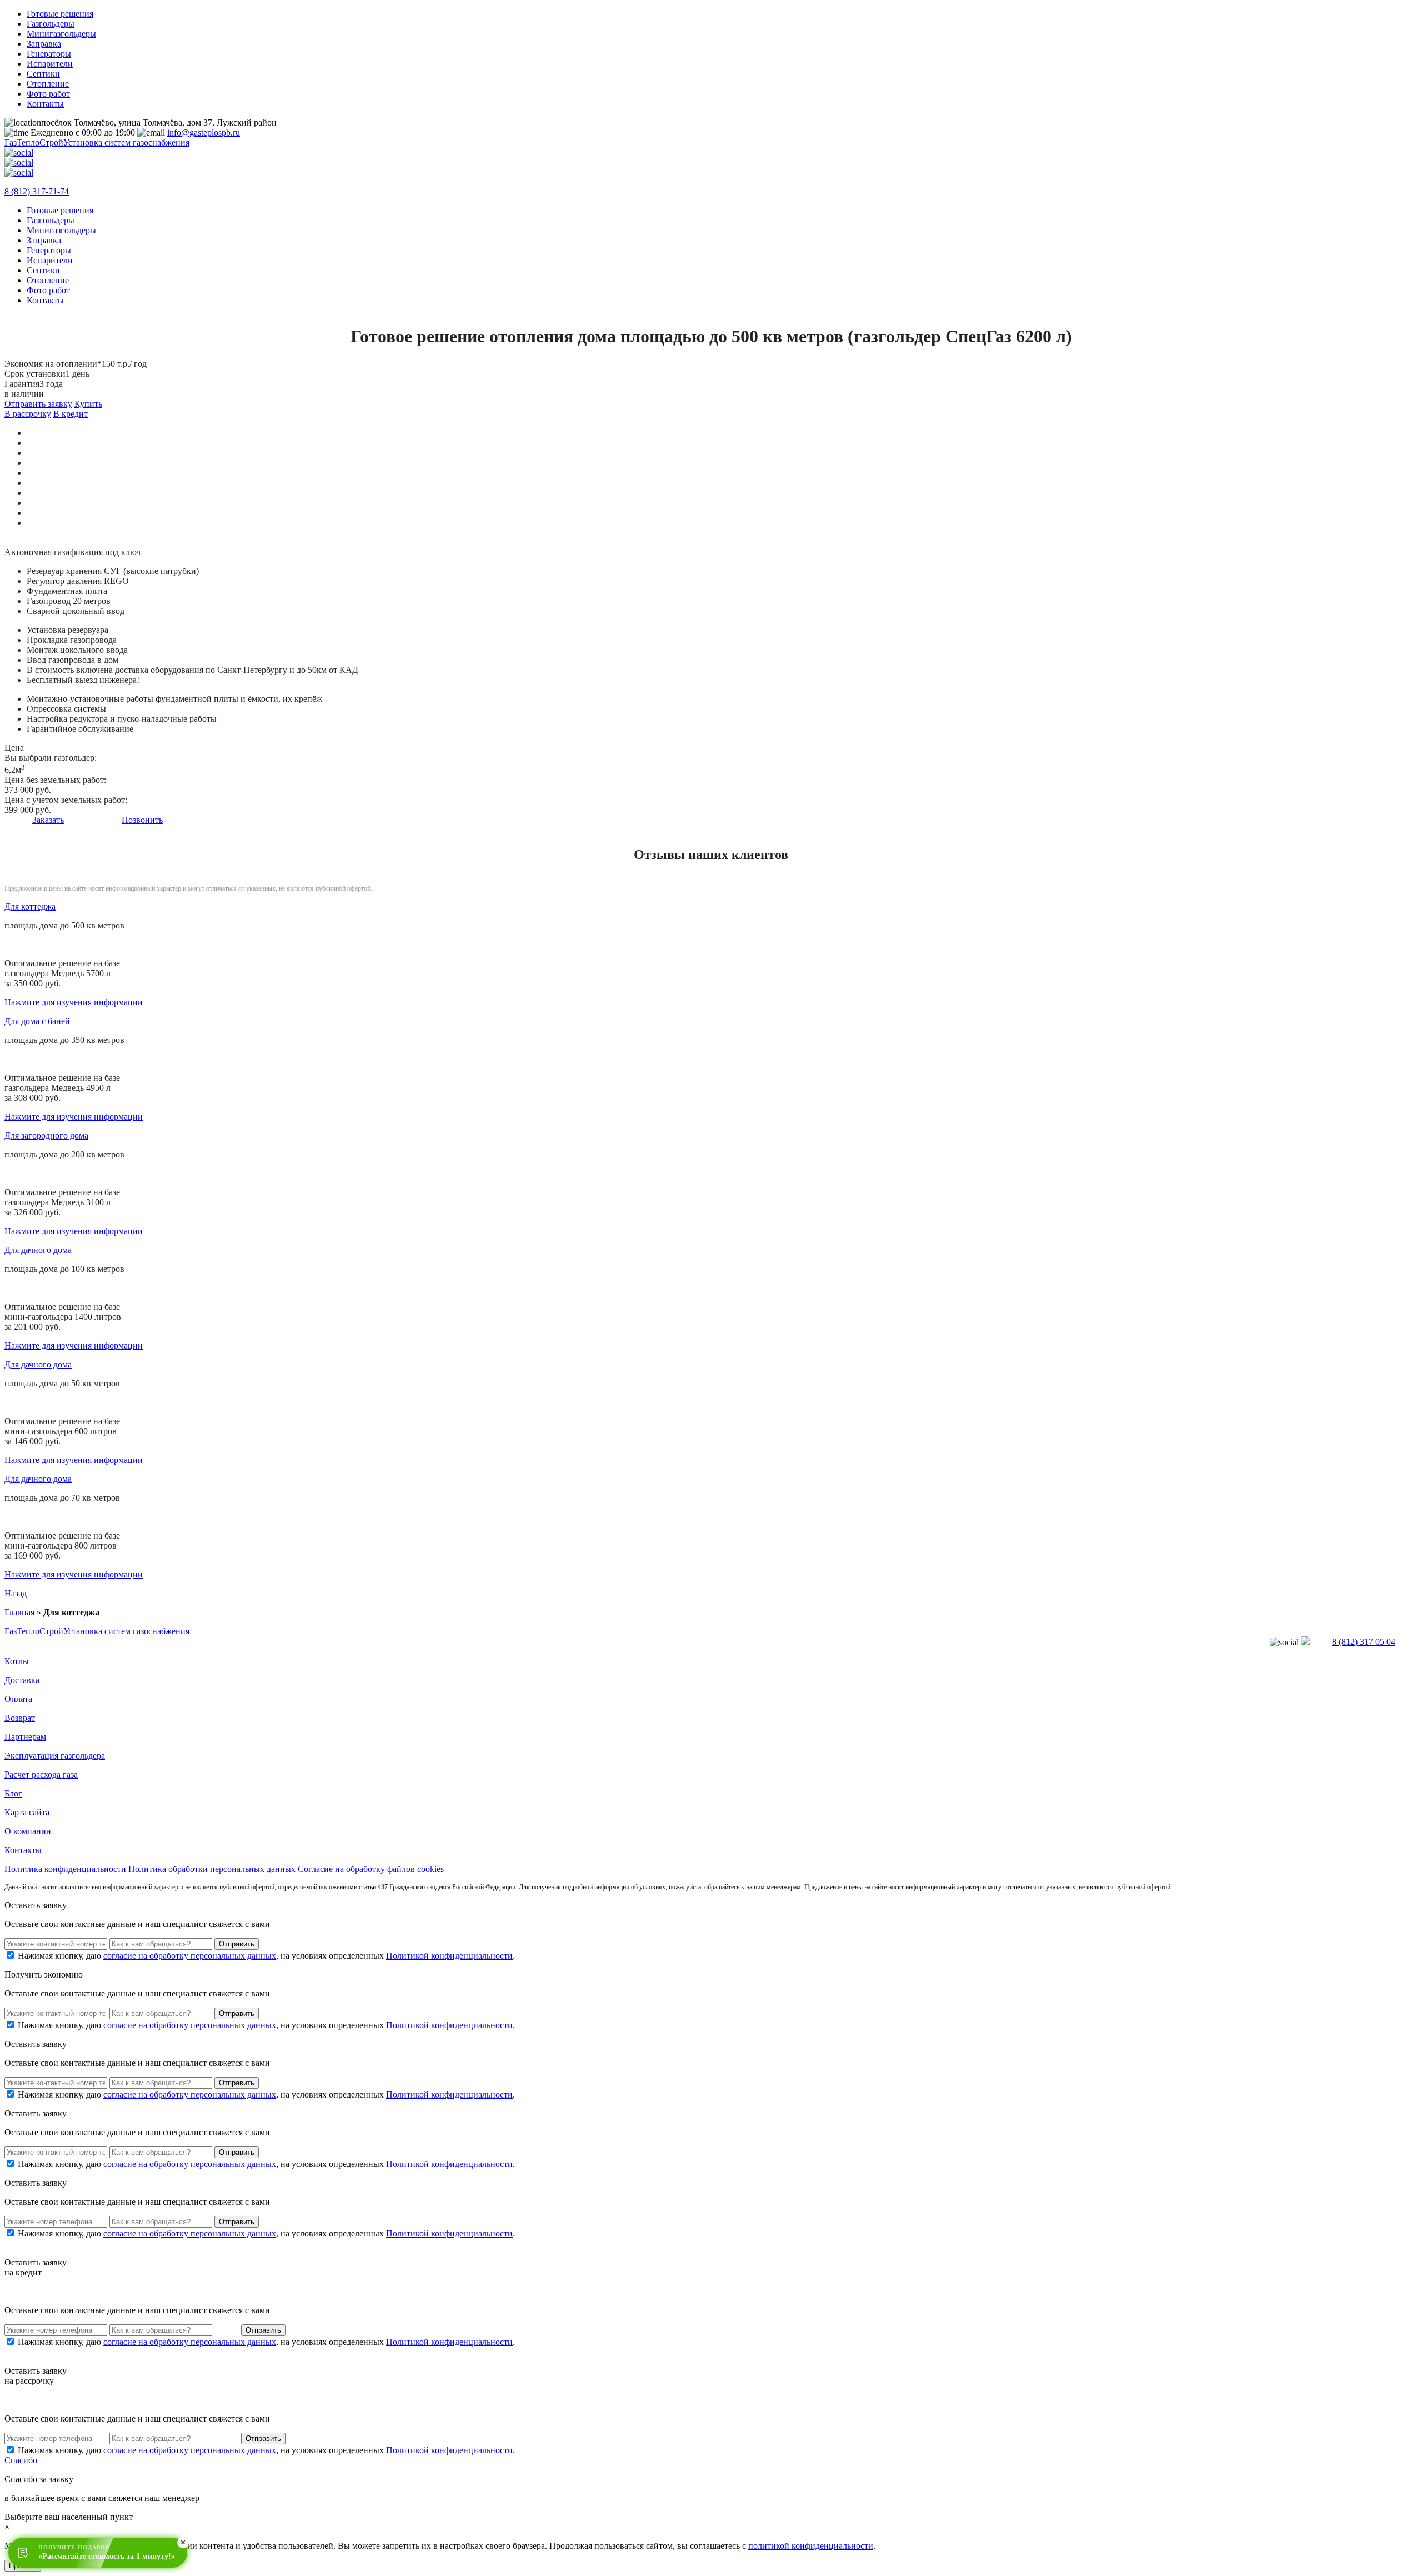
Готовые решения (60, 14)
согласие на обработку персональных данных (190, 1956)
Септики (43, 74)
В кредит (71, 414)
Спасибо (21, 2460)
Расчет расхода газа (41, 1774)
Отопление (48, 84)
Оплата (18, 1699)
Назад (16, 1593)
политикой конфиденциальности (811, 2546)
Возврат (20, 1718)
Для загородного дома (46, 1135)
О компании (28, 1831)
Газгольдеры (51, 24)
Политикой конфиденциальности (449, 1956)
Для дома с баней (37, 1021)
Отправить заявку (38, 404)
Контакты (45, 104)
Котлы (17, 1661)
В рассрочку (28, 414)
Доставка (22, 1680)
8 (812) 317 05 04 (1364, 1642)
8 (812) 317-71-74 (37, 191)
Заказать (48, 820)
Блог (13, 1793)
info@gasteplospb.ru (204, 133)
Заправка (44, 44)
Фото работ (48, 94)
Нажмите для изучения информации (74, 1002)
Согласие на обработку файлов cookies (371, 1869)
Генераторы (49, 54)
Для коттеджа (30, 907)
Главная (19, 1612)
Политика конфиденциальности (65, 1869)
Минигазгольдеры (61, 34)
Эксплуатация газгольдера (55, 1756)
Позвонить (142, 820)
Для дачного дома (38, 1250)
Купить (88, 404)
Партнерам (25, 1737)
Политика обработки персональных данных (212, 1869)
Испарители (50, 64)
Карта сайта (27, 1812)
